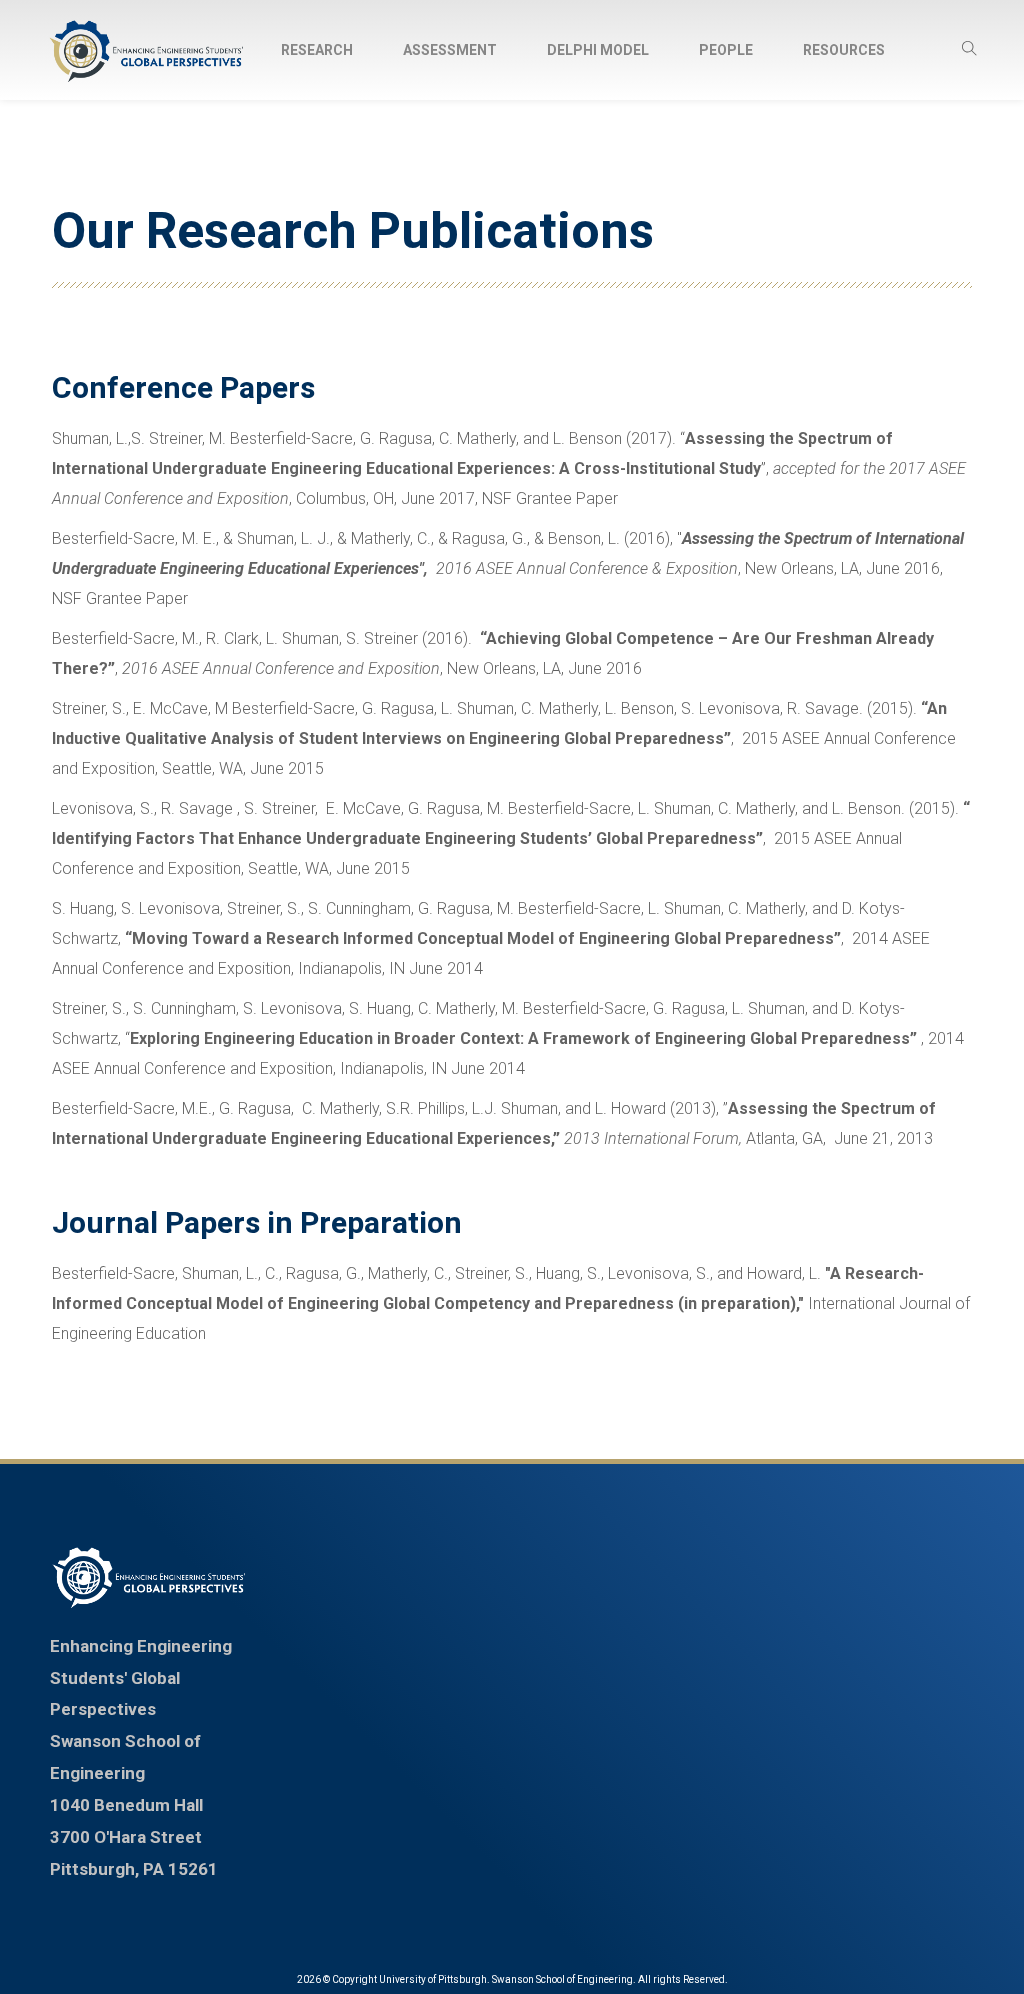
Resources (844, 50)
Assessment (450, 50)
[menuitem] (317, 50)
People (726, 50)
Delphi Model (598, 50)
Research (317, 50)
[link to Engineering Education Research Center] (149, 1577)
